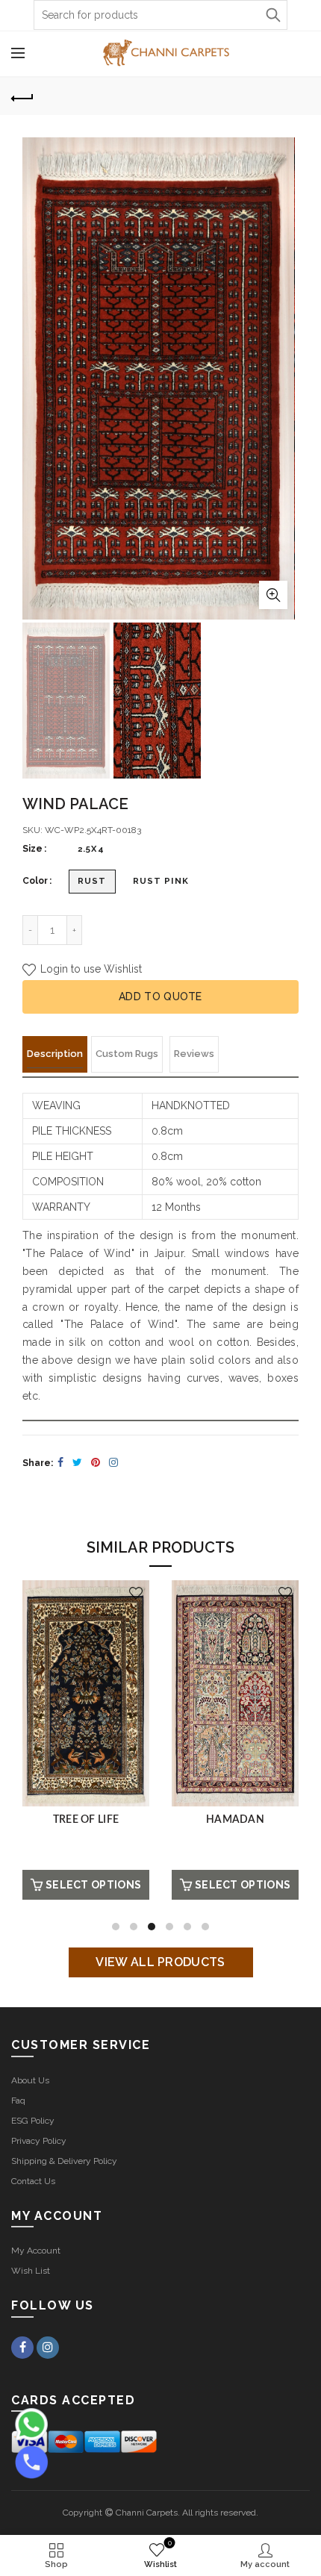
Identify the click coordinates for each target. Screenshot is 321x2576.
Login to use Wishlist (90, 969)
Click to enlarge (273, 595)
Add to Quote (160, 997)
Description (55, 1054)
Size (32, 849)
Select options (93, 1885)
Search (272, 15)
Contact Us (33, 2181)
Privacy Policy (39, 2141)
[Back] (22, 96)
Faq (18, 2101)
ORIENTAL (85, 1820)
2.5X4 (91, 849)
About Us (30, 2080)
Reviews (194, 1054)
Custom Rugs (127, 1054)
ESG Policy (33, 2121)
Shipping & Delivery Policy (64, 2161)
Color (35, 881)
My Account (36, 2251)
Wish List (31, 2271)
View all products (160, 1962)
